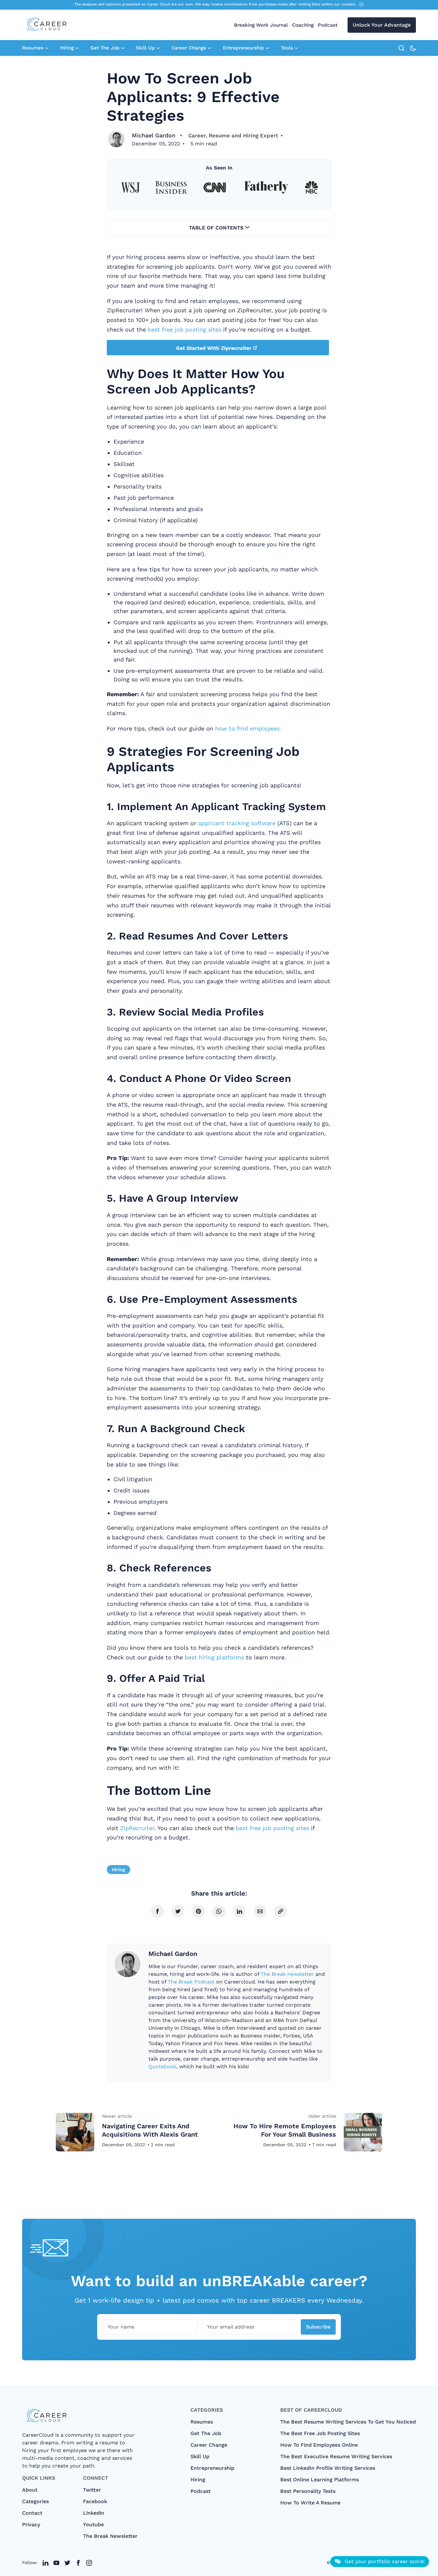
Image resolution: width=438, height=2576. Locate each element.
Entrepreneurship (244, 48)
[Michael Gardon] (116, 139)
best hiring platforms (214, 1657)
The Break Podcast (191, 1982)
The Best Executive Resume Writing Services (336, 2456)
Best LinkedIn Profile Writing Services (328, 2468)
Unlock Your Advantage (382, 25)
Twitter (92, 2490)
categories (35, 2501)
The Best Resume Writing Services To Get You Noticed (348, 2422)
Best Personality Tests (308, 2491)
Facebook (95, 2501)
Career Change (189, 48)
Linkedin (94, 2513)
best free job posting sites (185, 329)
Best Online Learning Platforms (320, 2480)
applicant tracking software (237, 823)
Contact (32, 2513)
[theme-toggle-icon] (413, 48)
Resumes (33, 48)
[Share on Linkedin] (240, 1911)
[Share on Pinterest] (198, 1911)
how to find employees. (248, 728)
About (30, 2490)
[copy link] (281, 1911)
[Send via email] (260, 1911)
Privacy (31, 2524)
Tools (287, 48)
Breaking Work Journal (261, 25)
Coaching (303, 25)
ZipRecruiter (137, 1828)
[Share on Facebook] (157, 1911)
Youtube (93, 2524)
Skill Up (145, 48)
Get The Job (105, 48)
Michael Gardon (154, 135)
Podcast (328, 25)
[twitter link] (46, 2563)
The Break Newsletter (110, 2536)
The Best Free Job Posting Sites (320, 2433)
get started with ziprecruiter (214, 348)
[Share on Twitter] (178, 1911)
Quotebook (162, 2066)
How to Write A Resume (310, 2503)
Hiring (67, 48)
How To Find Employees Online (319, 2445)
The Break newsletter (287, 1974)
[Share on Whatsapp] (219, 1911)
